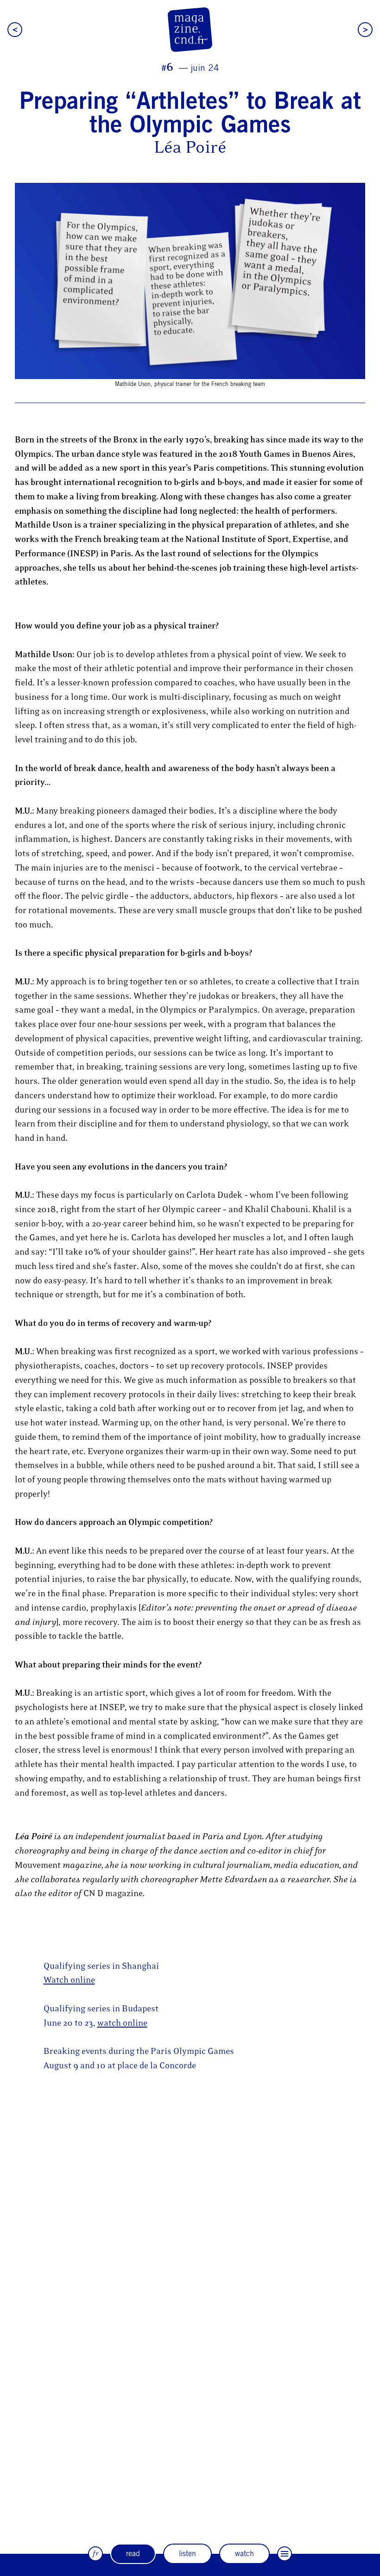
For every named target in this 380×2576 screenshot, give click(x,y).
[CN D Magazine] (190, 30)
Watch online (69, 1980)
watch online (122, 2023)
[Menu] (285, 2554)
